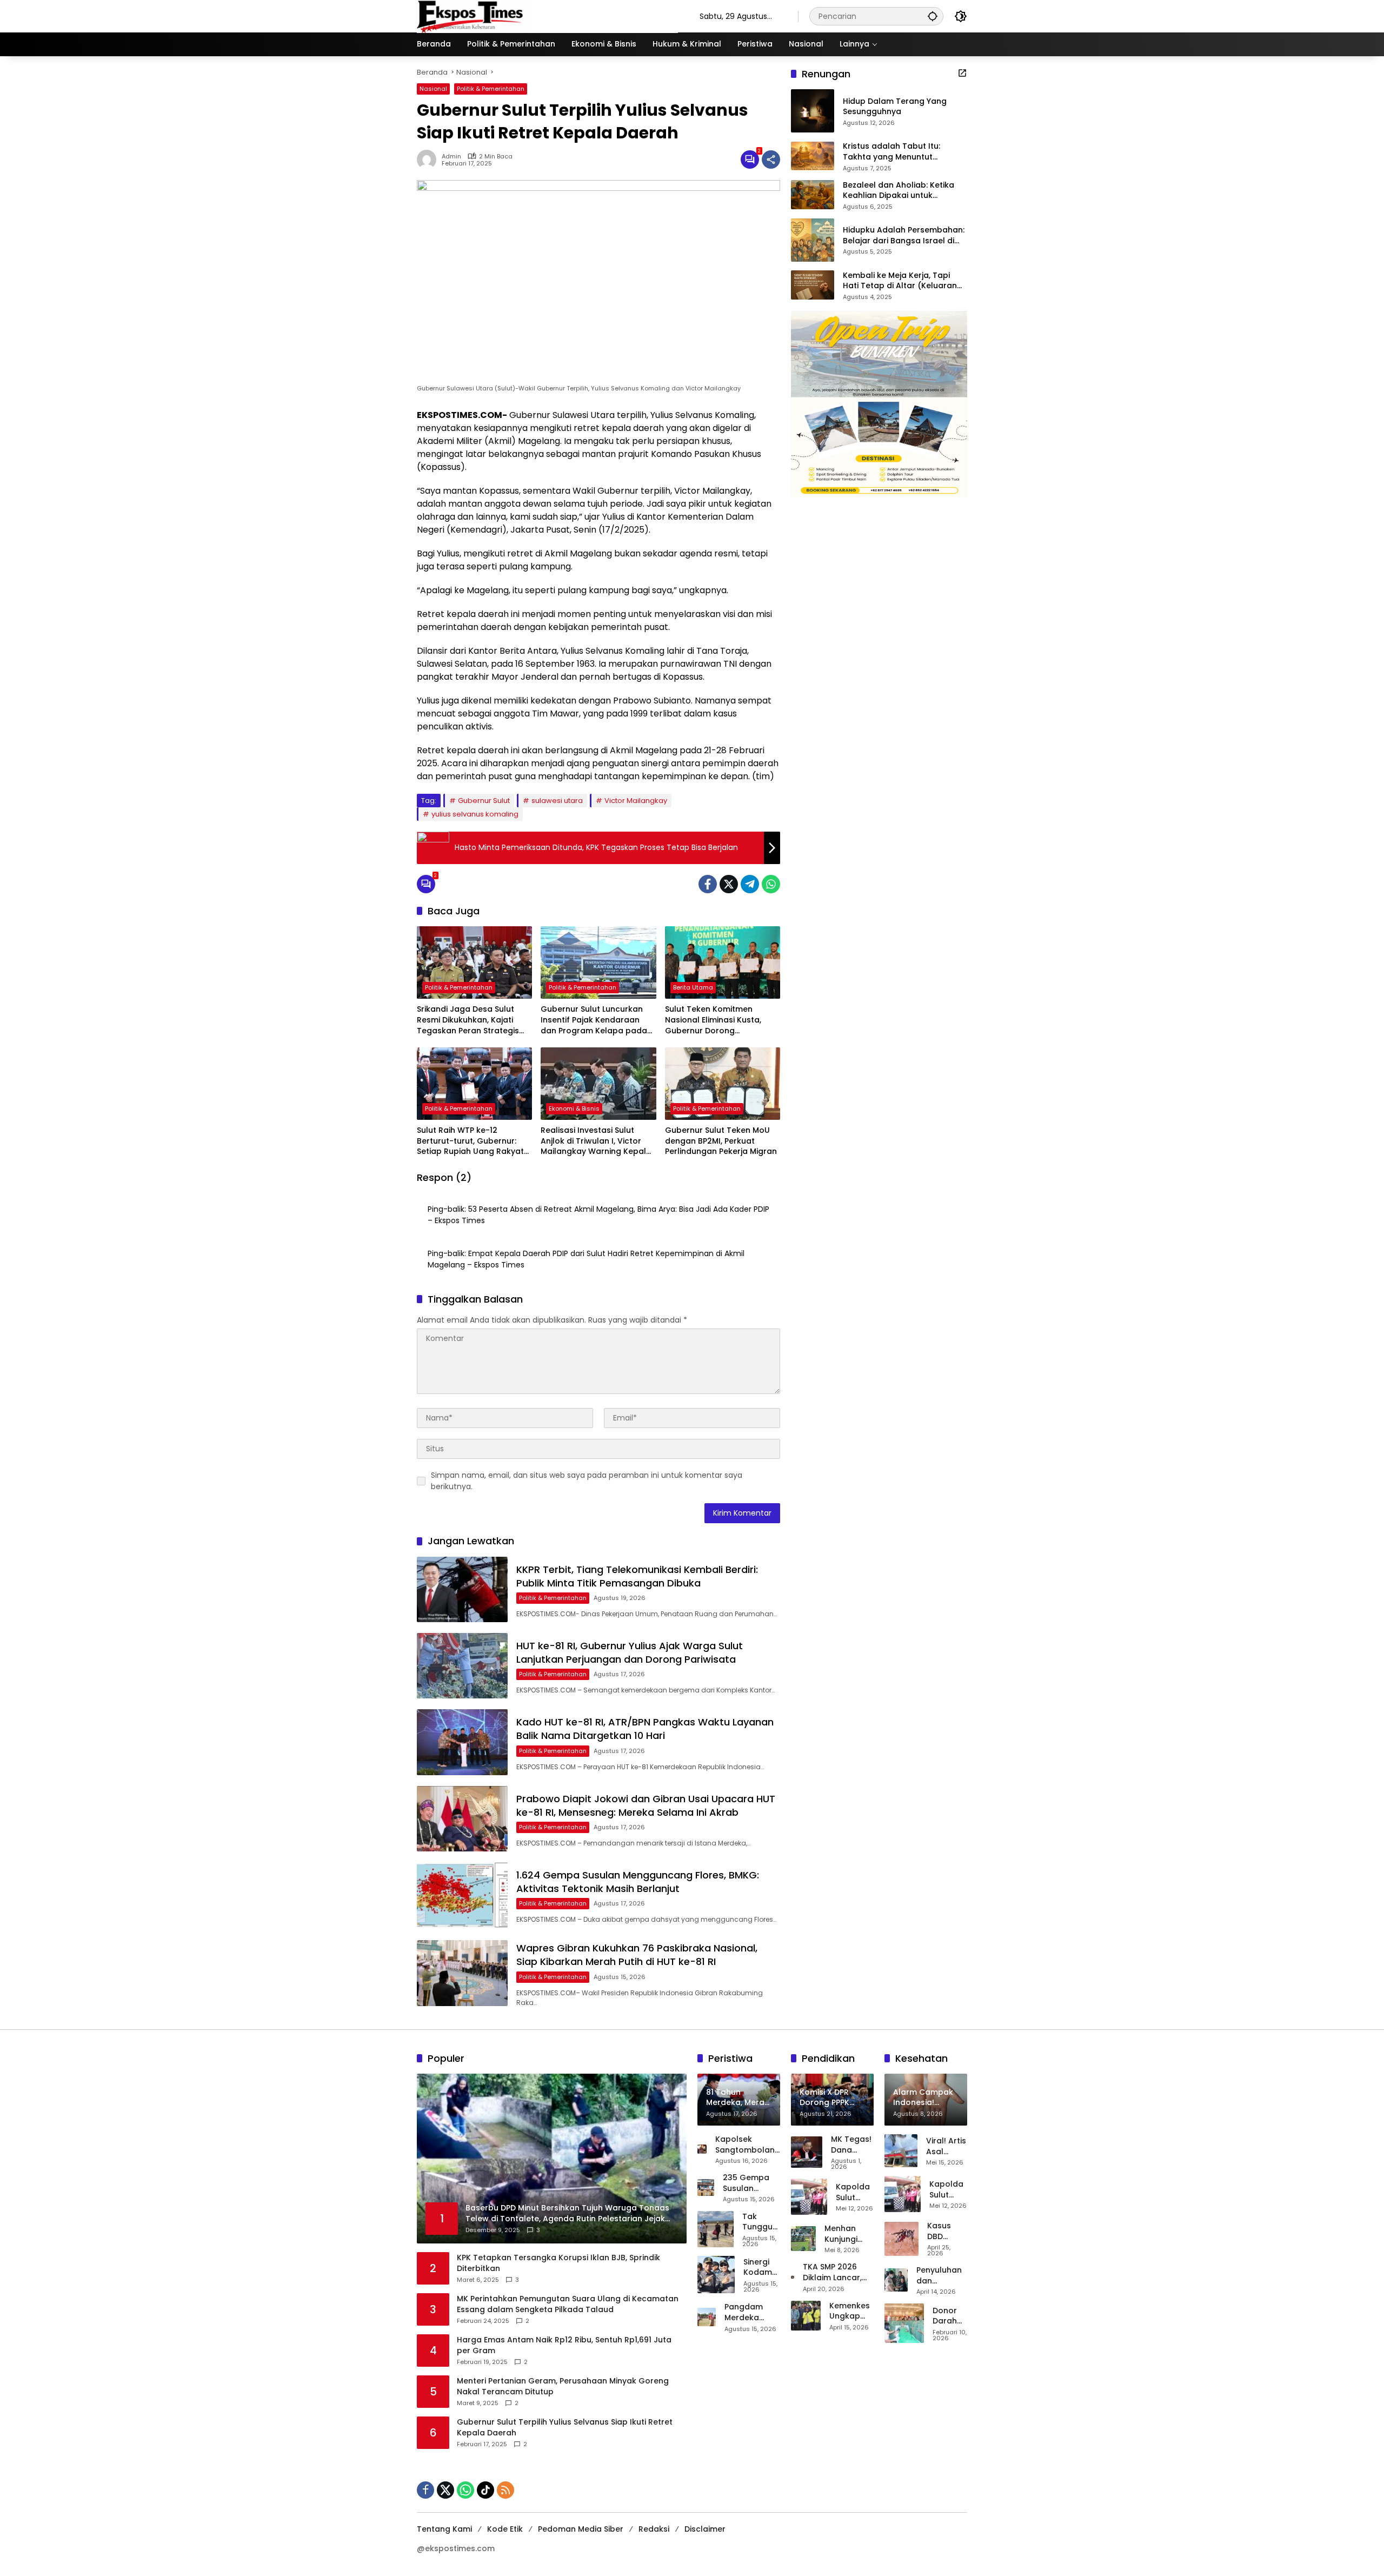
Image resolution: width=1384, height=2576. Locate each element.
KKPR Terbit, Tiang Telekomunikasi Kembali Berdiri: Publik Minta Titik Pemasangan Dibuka (637, 1576)
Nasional (433, 89)
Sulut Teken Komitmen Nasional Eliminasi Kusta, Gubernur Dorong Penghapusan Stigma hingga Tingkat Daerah (722, 1020)
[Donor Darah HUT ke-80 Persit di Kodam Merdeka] (904, 2323)
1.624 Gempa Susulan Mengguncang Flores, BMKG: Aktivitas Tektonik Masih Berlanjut (638, 1882)
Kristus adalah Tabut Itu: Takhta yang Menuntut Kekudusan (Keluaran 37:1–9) (900, 152)
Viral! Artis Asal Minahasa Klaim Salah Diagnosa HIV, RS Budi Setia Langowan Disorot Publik (947, 2146)
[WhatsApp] (771, 884)
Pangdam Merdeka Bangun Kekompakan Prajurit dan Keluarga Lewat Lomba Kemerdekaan (752, 2312)
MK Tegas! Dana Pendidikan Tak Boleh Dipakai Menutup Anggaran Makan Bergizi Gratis (852, 2145)
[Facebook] (708, 884)
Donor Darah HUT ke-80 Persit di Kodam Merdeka (950, 2316)
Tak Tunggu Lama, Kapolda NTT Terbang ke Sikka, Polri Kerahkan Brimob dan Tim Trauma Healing (761, 2222)
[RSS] (505, 2490)
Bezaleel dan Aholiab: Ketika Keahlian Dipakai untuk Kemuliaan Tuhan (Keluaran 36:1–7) (899, 190)
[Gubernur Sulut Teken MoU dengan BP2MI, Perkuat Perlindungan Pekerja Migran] (723, 1084)
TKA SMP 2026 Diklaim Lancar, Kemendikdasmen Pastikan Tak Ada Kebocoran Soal (838, 2272)
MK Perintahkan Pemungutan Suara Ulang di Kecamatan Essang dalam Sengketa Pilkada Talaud (568, 2304)
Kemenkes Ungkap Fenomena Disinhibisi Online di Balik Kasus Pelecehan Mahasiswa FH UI (851, 2311)
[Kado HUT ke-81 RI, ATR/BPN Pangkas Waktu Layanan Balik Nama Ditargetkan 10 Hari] (462, 1742)
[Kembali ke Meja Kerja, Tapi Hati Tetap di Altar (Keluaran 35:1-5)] (813, 285)
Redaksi (654, 2529)
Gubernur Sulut (484, 801)
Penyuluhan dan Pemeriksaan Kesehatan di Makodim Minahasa (942, 2276)
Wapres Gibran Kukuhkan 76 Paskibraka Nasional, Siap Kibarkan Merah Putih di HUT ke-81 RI (637, 1955)
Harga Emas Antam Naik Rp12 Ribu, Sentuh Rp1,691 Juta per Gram (564, 2345)
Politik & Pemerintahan (491, 89)
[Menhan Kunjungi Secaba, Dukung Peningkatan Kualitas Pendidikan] (803, 2239)
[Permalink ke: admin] (429, 160)
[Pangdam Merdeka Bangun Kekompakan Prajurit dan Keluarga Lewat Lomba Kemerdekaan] (707, 2317)
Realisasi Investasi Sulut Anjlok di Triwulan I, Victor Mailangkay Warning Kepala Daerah (596, 1141)
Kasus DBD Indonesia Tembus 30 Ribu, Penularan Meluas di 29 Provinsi (947, 2231)
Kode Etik (505, 2529)
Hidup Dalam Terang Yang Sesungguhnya (895, 107)
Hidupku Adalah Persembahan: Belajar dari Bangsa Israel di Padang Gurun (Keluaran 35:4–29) (904, 235)
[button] (933, 16)
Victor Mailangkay (636, 801)
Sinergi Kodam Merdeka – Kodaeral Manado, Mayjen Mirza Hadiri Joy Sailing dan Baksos (762, 2268)
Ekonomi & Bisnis (574, 1108)
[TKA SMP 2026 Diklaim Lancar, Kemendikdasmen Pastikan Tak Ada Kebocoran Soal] (793, 2277)
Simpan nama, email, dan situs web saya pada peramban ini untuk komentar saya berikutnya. (587, 1481)
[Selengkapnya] (962, 73)
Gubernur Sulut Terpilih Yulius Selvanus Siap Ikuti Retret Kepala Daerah (565, 2428)
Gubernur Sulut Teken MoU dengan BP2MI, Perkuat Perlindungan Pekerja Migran (721, 1141)
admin (451, 157)
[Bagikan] (771, 160)
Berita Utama (693, 987)
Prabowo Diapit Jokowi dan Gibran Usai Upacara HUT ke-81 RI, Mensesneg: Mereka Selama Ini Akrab (646, 1805)
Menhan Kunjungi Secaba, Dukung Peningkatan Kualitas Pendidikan (849, 2234)
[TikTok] (485, 2490)
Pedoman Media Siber (581, 2529)
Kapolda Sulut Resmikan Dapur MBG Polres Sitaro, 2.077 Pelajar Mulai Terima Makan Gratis (855, 2192)
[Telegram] (750, 884)
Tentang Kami (444, 2529)
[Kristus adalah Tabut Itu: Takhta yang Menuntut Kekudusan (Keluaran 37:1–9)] (813, 156)
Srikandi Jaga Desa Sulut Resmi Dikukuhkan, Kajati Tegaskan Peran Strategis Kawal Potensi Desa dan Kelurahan (468, 1020)
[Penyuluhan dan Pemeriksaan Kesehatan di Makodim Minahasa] (896, 2280)
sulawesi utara (557, 801)
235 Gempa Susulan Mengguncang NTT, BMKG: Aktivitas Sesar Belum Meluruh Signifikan (751, 2183)
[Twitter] (729, 884)
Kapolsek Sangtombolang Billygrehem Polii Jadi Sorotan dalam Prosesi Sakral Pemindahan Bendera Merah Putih (748, 2145)
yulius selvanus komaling (475, 814)
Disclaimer (705, 2529)
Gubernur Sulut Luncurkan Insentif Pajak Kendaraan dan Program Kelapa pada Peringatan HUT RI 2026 (594, 1020)
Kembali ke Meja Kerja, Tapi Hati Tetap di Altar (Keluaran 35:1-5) (900, 281)
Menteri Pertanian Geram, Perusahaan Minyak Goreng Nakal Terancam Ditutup (563, 2386)
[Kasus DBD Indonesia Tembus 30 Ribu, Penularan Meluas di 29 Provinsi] (901, 2239)
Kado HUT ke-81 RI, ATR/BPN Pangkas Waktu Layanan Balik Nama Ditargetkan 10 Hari (645, 1729)
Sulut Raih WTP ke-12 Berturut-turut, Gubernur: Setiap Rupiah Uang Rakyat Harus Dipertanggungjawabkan (470, 1141)
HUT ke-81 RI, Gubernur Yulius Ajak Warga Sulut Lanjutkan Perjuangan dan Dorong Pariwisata (630, 1652)
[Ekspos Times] (547, 16)
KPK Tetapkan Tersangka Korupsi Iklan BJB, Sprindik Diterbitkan (558, 2263)
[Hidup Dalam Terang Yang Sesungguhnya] (813, 111)
